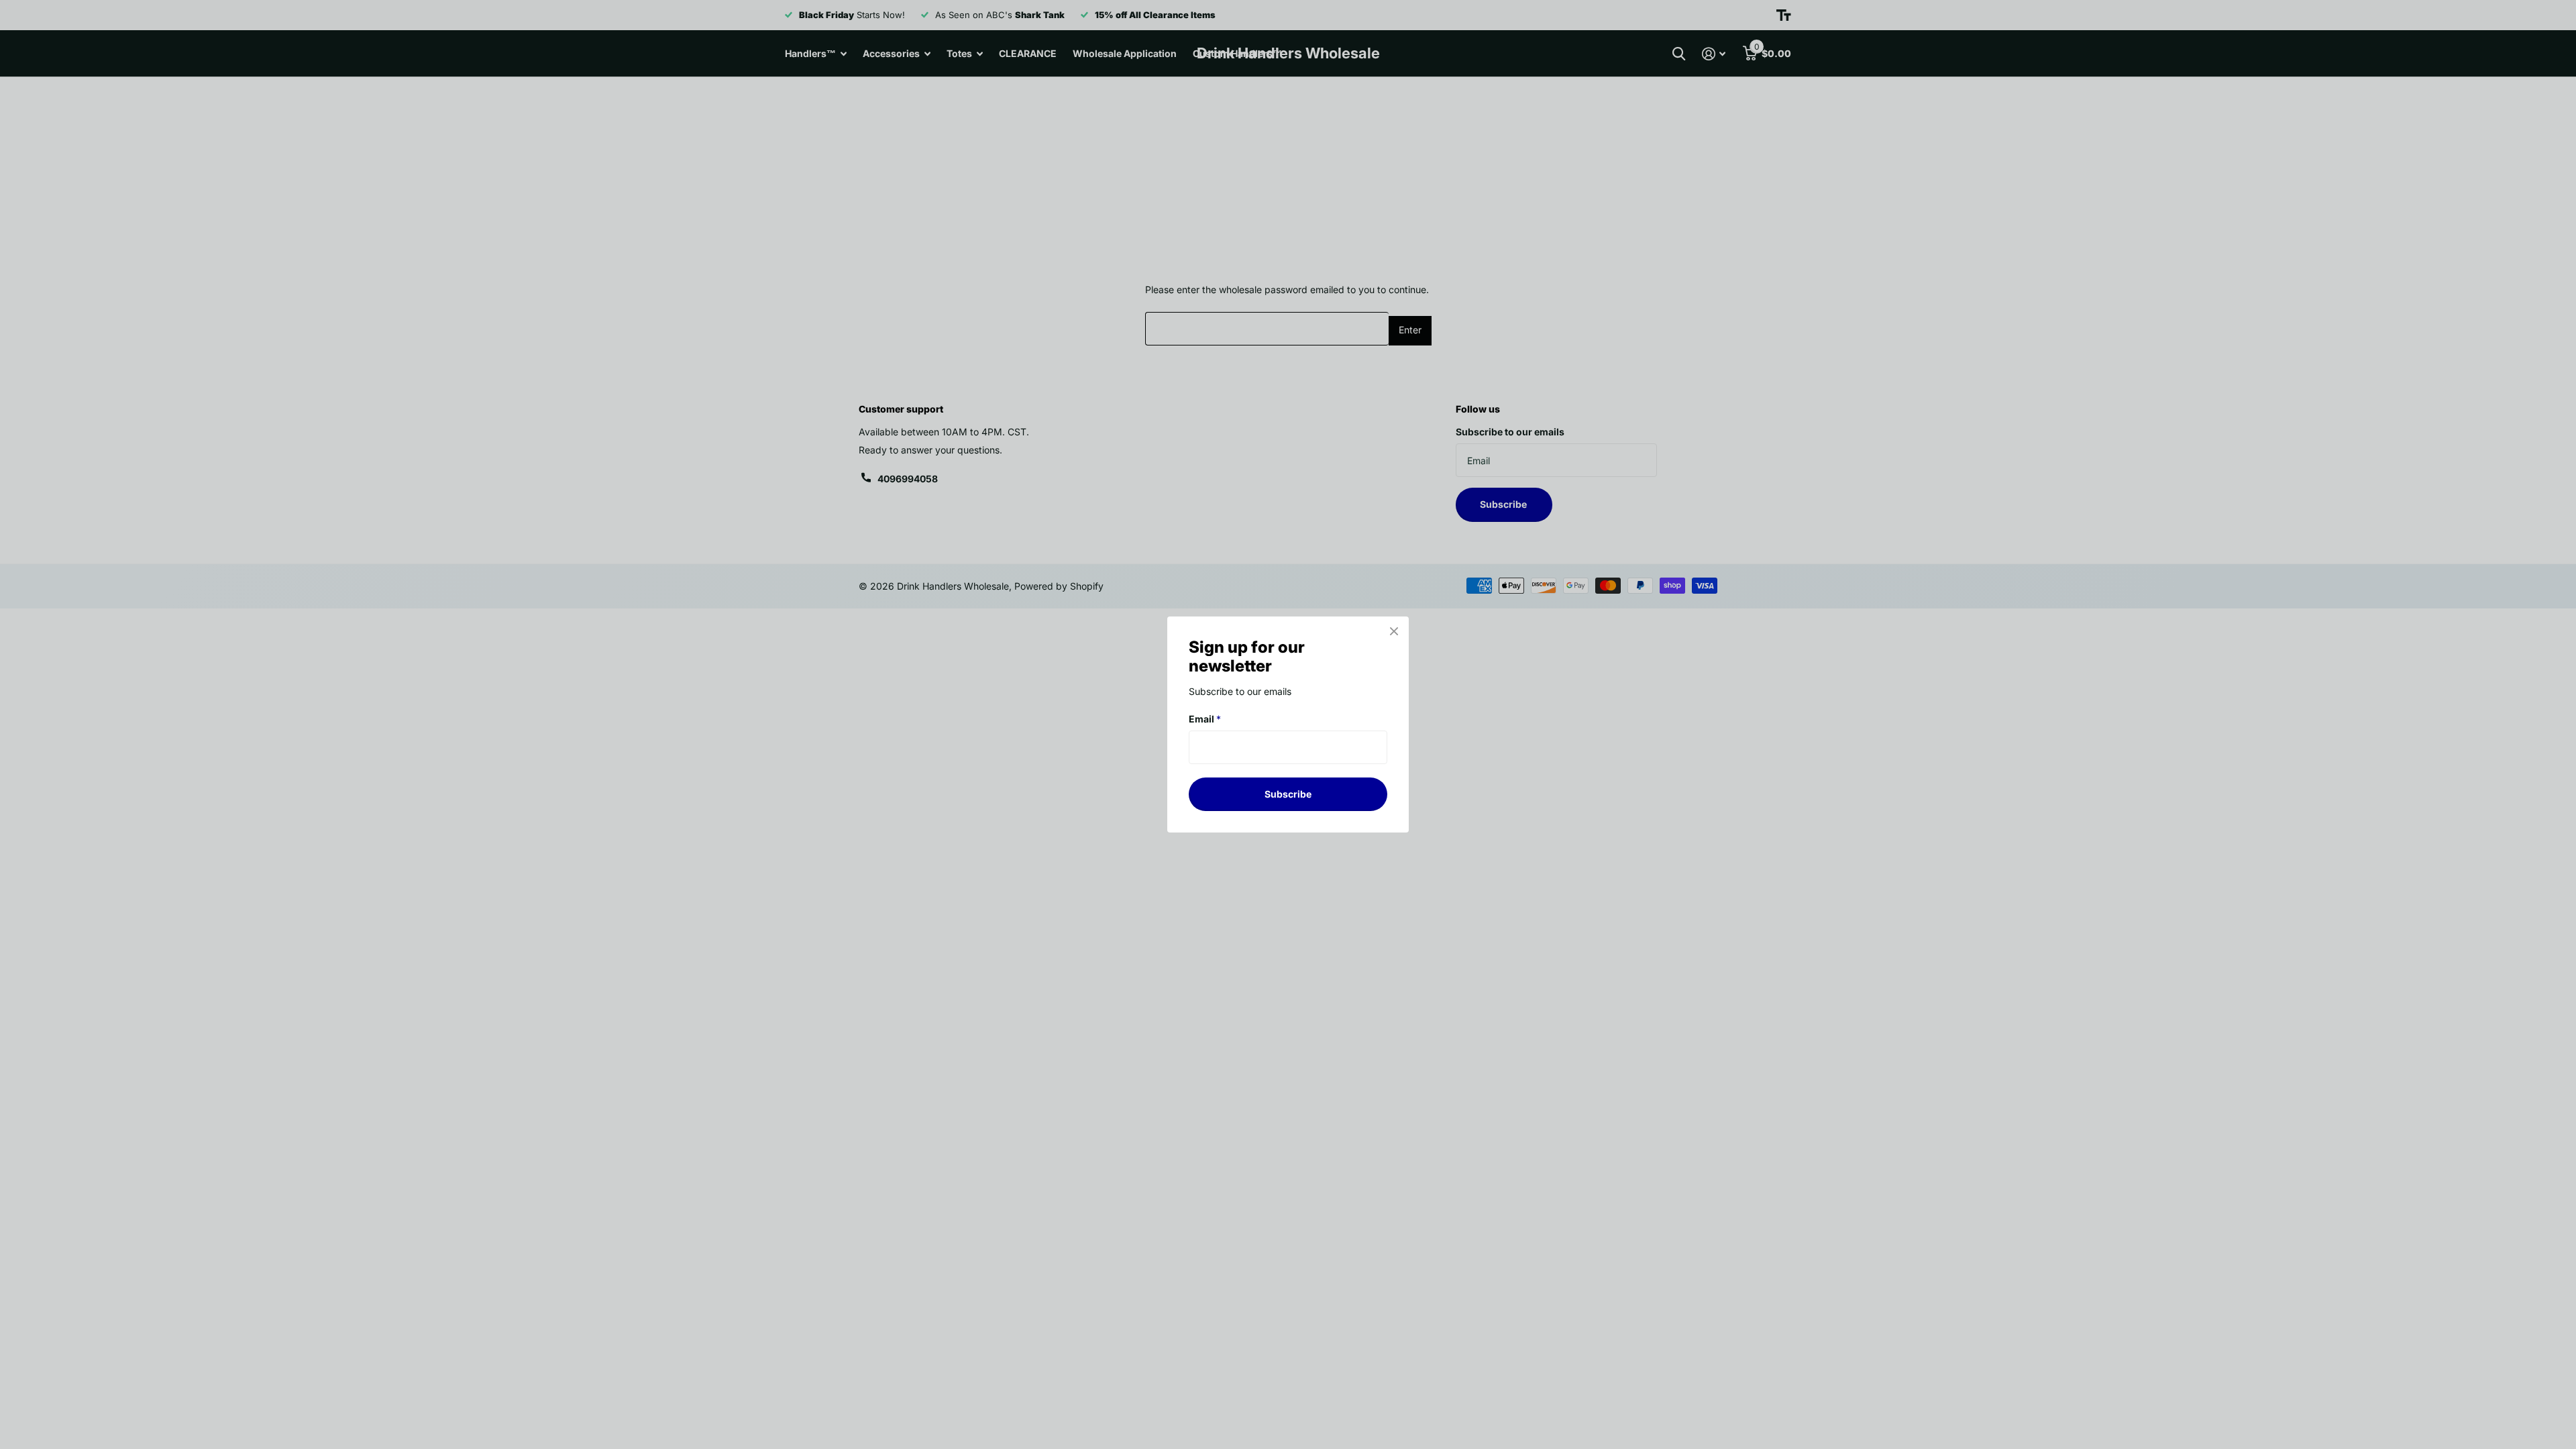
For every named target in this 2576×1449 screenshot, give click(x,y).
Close (1394, 631)
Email (1205, 719)
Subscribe (1288, 794)
